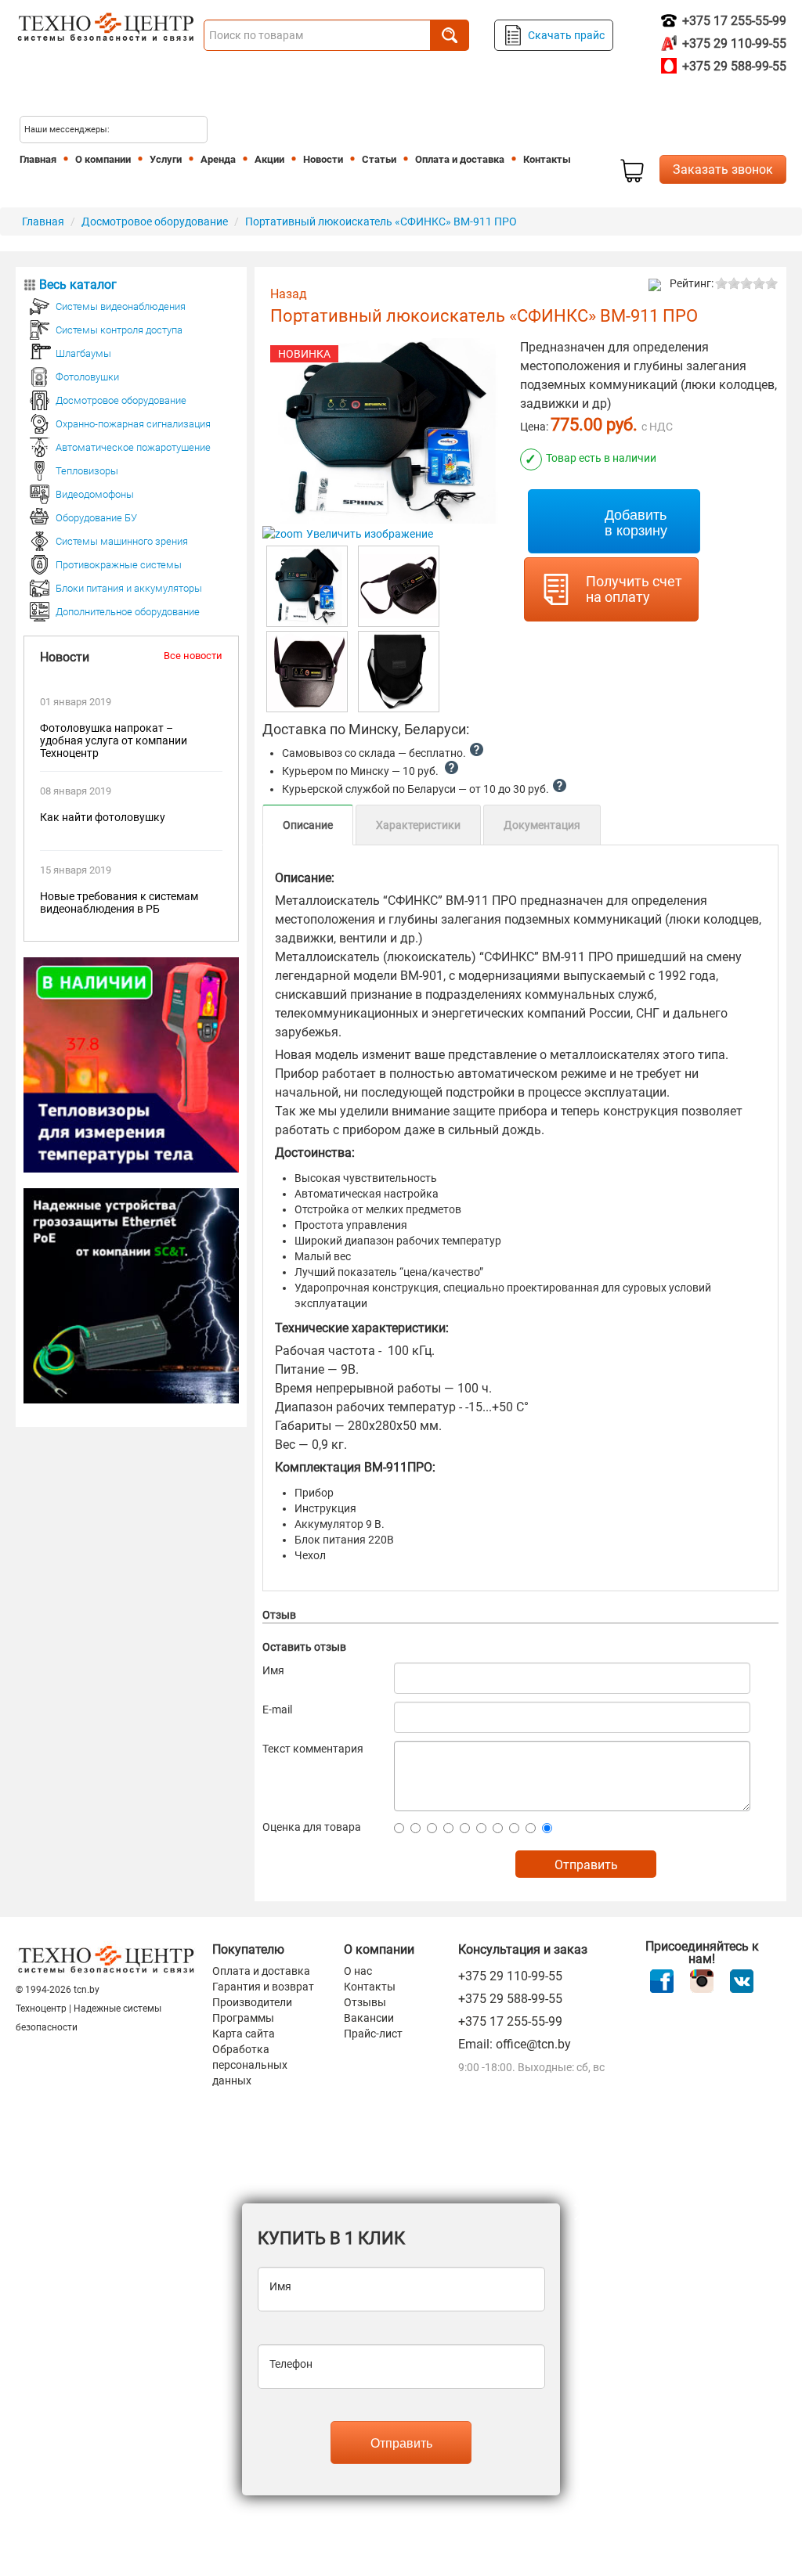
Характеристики (418, 825)
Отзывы (365, 2002)
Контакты (370, 1987)
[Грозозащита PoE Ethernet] (131, 1295)
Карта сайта (244, 2034)
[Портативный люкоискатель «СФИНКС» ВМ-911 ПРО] (307, 586)
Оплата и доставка (261, 1971)
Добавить (636, 521)
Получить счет (634, 589)
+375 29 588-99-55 (733, 66)
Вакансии (369, 2018)
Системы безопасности (632, 171)
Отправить (401, 2443)
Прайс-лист (373, 2034)
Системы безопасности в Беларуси (110, 88)
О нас (358, 1971)
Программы (243, 2018)
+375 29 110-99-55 (733, 43)
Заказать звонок (723, 169)
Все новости (193, 656)
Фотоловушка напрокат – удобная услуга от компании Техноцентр (114, 740)
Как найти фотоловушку (103, 817)
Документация (542, 825)
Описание (308, 825)
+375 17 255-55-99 (733, 21)
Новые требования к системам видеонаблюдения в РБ (119, 903)
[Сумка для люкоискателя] (399, 672)
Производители (252, 2002)
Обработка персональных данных (250, 2065)
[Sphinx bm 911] (399, 586)
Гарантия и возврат (263, 1987)
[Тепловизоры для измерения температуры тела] (131, 1064)
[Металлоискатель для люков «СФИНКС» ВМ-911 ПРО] (307, 672)
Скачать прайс (566, 35)
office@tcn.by (533, 2044)
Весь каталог (78, 285)
